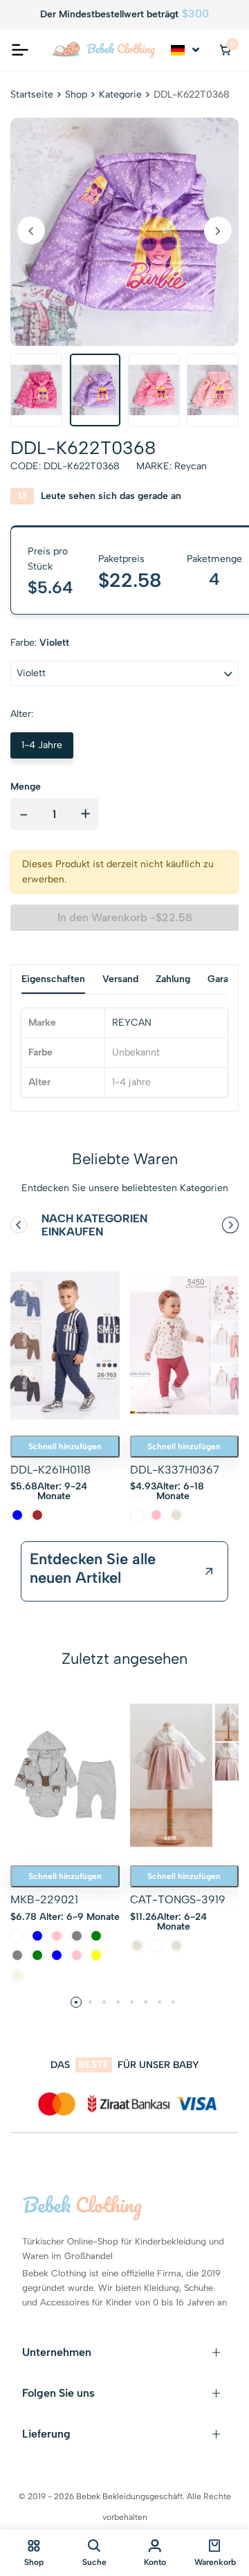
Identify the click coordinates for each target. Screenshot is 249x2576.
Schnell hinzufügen (65, 1446)
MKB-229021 (44, 1899)
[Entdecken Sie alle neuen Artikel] (209, 1572)
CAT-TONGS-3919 (178, 1899)
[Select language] (186, 50)
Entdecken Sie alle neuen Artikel (93, 1568)
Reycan (191, 466)
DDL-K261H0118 (50, 1470)
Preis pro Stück (48, 559)
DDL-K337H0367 (175, 1470)
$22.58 (130, 580)
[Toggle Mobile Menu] (20, 50)
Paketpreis (121, 559)
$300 (195, 14)
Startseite (32, 94)
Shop (76, 94)
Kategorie (120, 94)
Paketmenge (214, 559)
